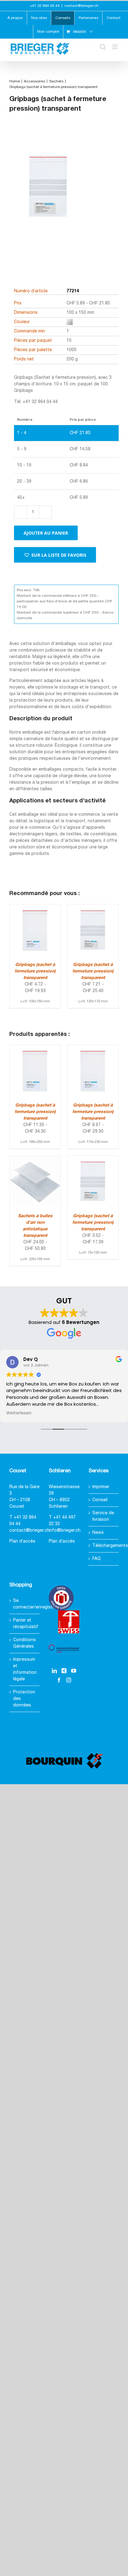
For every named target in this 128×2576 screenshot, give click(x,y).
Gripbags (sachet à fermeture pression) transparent (35, 971)
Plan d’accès (22, 1541)
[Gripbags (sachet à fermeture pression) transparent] (35, 908)
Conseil (100, 1500)
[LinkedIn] (54, 1671)
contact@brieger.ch (81, 6)
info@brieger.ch (65, 1531)
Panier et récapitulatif (25, 1624)
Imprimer (101, 1487)
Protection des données (24, 1699)
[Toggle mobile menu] (115, 47)
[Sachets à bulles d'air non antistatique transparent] (35, 1159)
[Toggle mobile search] (103, 47)
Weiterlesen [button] (19, 1413)
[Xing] (64, 1671)
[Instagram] (69, 1680)
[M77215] (48, 197)
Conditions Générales (24, 1643)
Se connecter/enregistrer (25, 1604)
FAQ (96, 1559)
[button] (55, 555)
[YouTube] (74, 1671)
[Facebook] (59, 1680)
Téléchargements (104, 1546)
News (98, 1533)
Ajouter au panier (46, 533)
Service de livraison (103, 1516)
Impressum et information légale (25, 1669)
